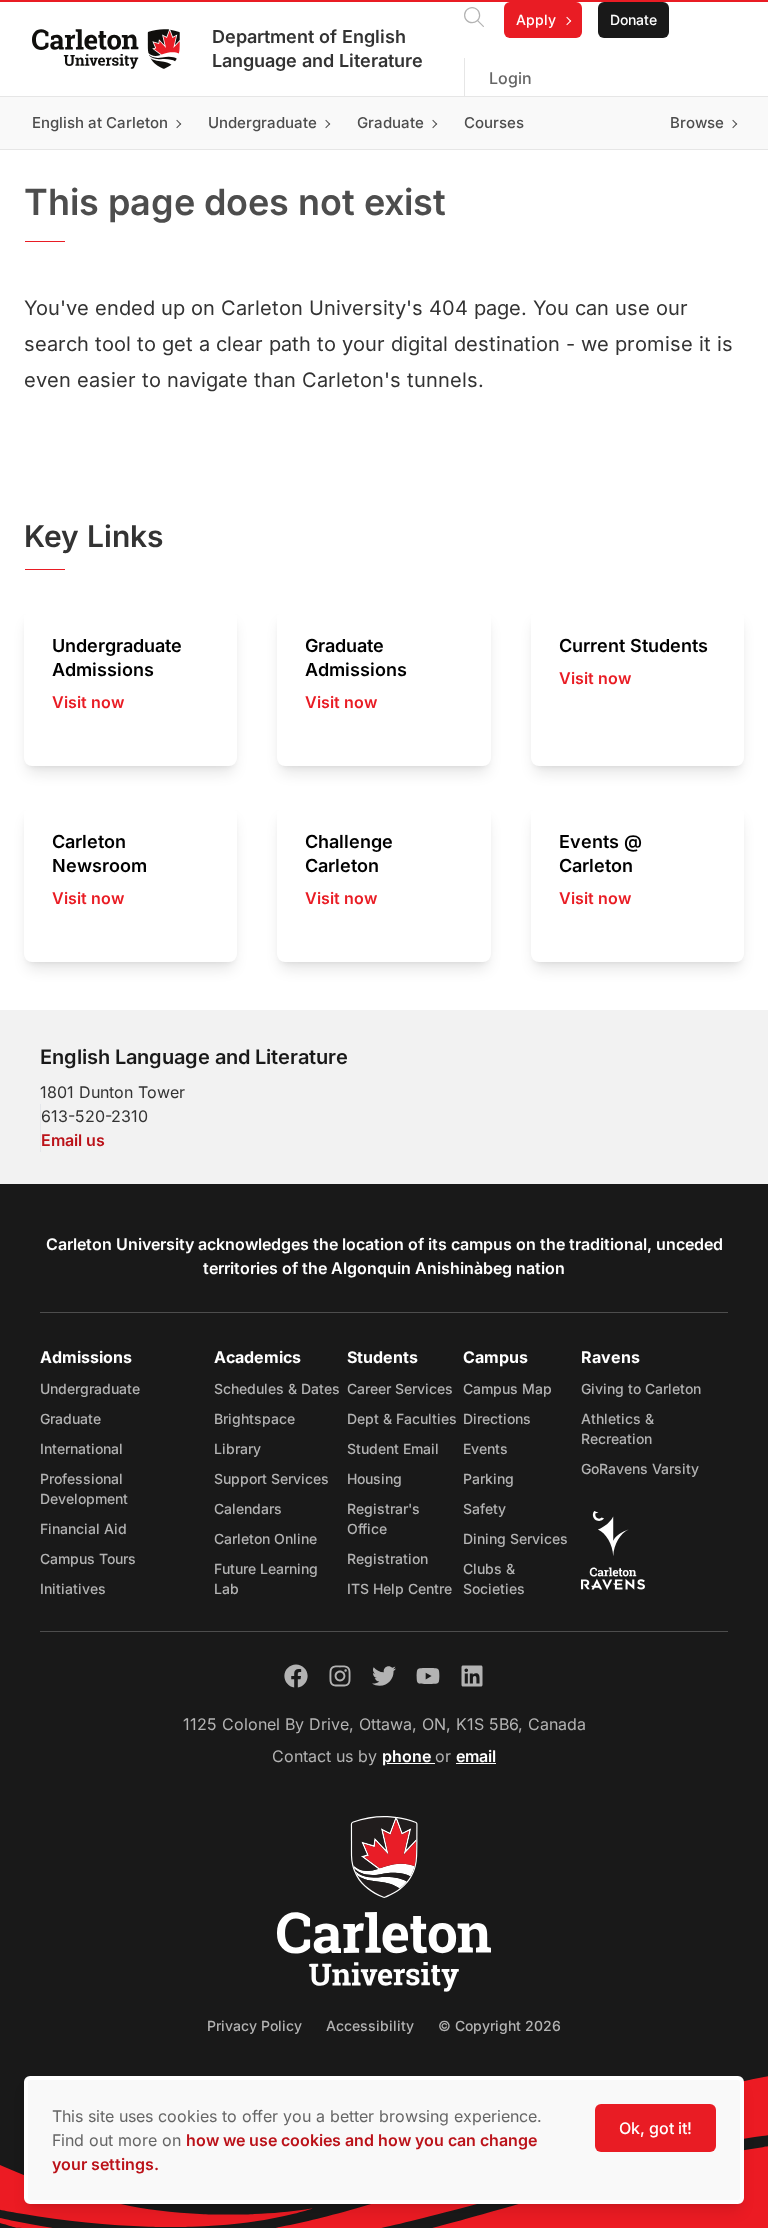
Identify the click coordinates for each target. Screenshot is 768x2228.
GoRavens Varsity (640, 1468)
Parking (488, 1478)
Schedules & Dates (277, 1388)
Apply (536, 19)
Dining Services (515, 1538)
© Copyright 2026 (499, 2025)
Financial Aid (83, 1528)
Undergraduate (90, 1388)
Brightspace (254, 1418)
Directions (497, 1418)
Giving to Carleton (641, 1388)
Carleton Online (265, 1538)
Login (510, 78)
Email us (73, 1140)
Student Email (393, 1448)
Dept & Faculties (402, 1418)
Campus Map (507, 1388)
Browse (697, 122)
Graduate (70, 1418)
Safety (484, 1508)
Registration (387, 1558)
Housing (374, 1478)
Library (237, 1448)
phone (408, 1756)
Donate (633, 19)
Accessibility (370, 2025)
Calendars (248, 1508)
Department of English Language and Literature (317, 48)
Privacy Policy (254, 2025)
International (81, 1448)
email (476, 1756)
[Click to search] (474, 20)
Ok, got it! (655, 2128)
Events (485, 1448)
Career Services (400, 1388)
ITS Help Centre (399, 1588)
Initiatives (73, 1588)
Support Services (271, 1478)
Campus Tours (88, 1558)
